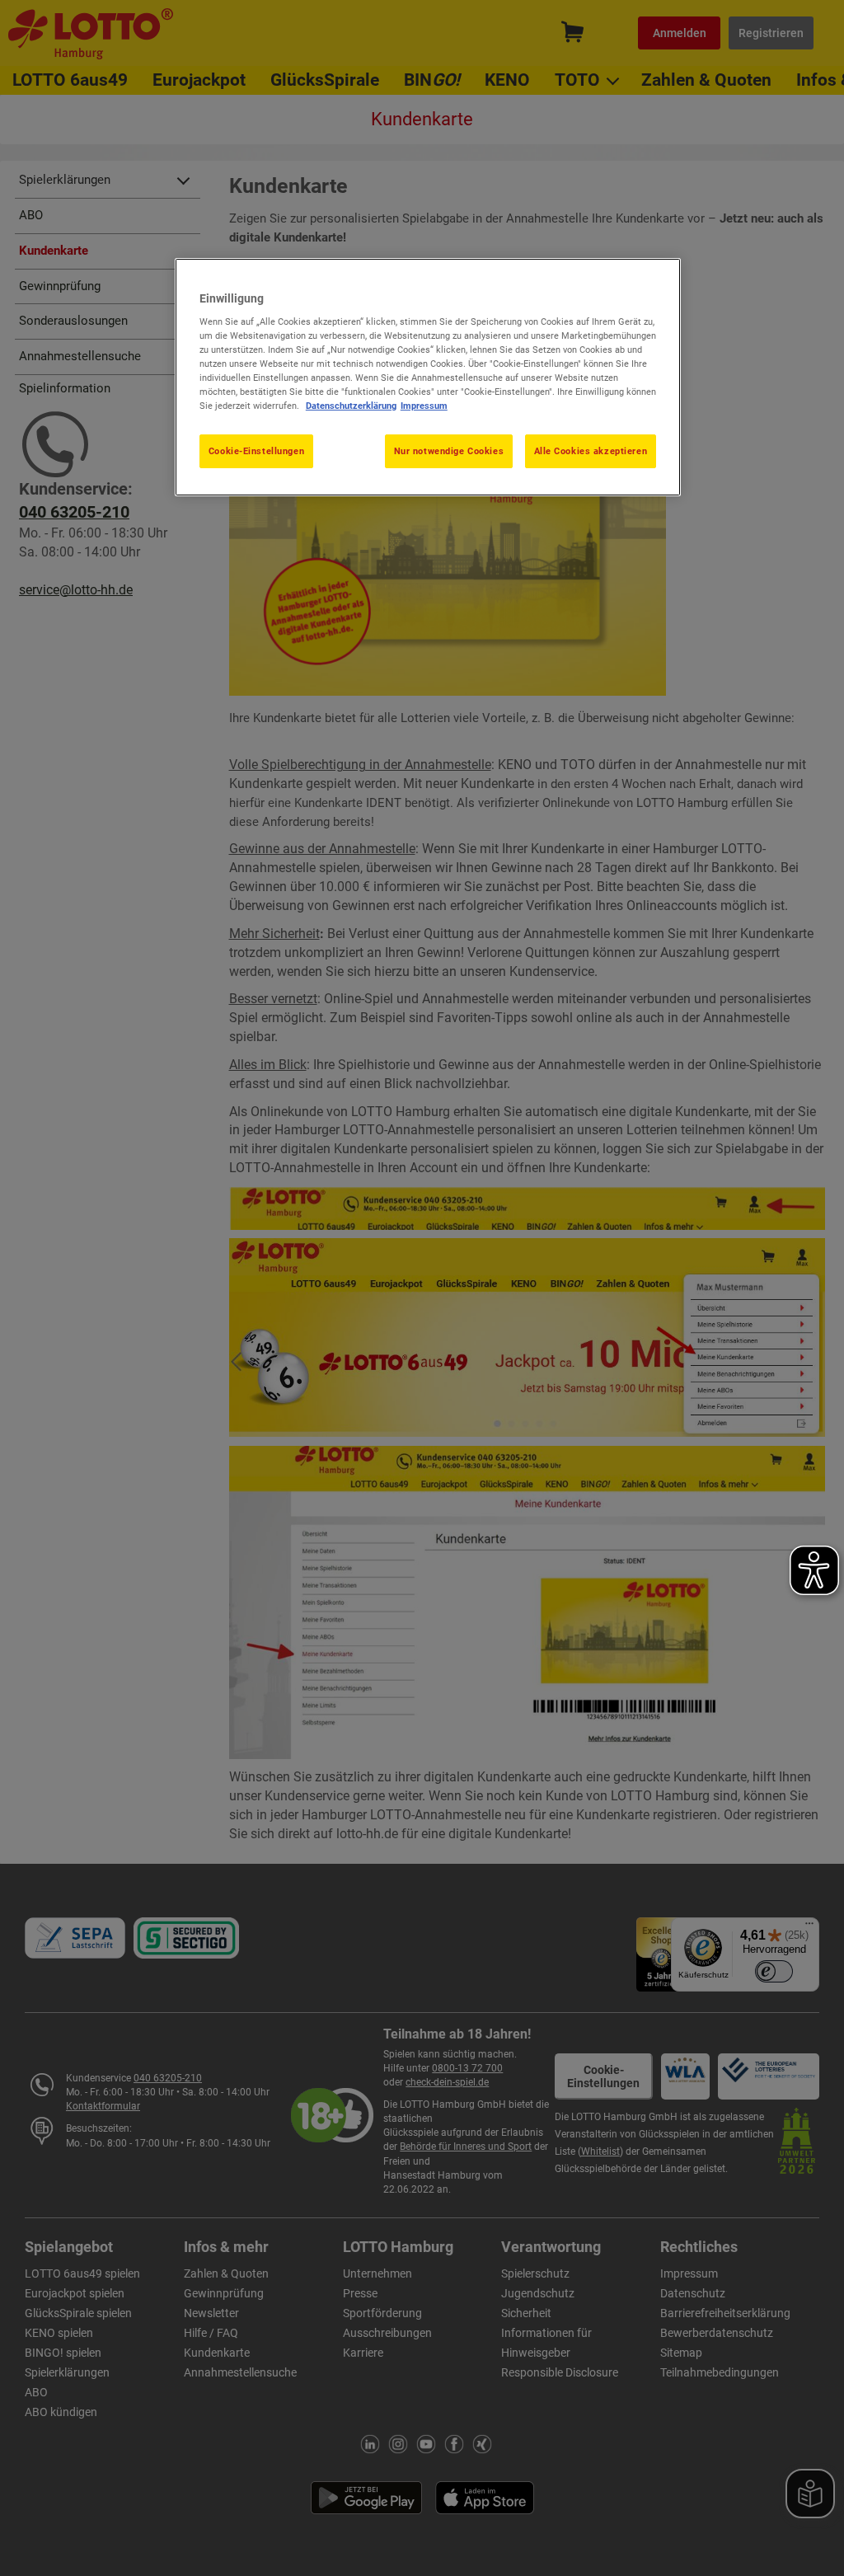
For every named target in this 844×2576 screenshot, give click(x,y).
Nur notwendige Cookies (449, 451)
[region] (428, 378)
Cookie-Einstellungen (256, 451)
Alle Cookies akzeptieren (591, 451)
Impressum (424, 406)
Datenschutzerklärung (351, 406)
